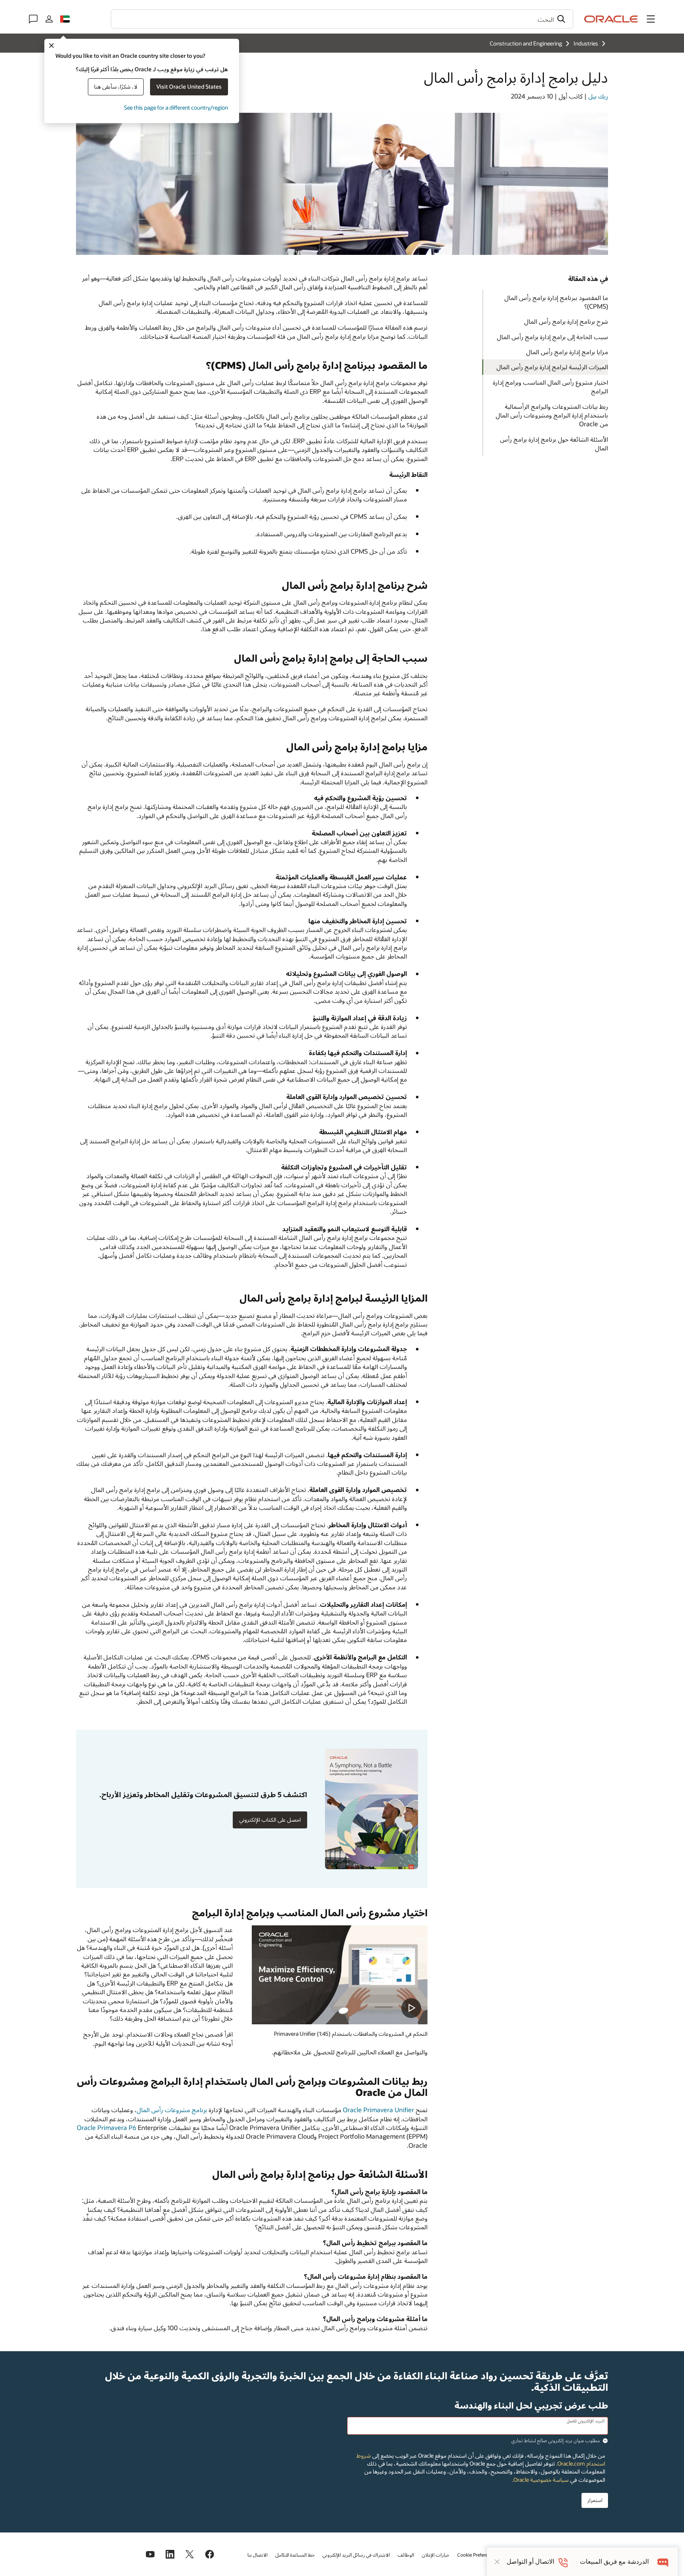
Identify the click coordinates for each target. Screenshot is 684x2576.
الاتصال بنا (257, 2555)
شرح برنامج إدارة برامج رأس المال (566, 321)
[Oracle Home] (611, 19)
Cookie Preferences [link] (477, 2555)
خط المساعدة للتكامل (295, 2555)
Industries (586, 43)
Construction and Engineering (526, 43)
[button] (651, 19)
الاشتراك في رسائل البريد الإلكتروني (356, 2555)
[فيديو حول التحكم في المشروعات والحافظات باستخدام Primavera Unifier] (340, 1975)
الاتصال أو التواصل (530, 2562)
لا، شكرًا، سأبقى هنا (116, 86)
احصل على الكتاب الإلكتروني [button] (270, 1820)
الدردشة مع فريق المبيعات (614, 2562)
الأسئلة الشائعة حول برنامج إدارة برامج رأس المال (554, 443)
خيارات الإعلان (436, 2555)
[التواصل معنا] (33, 19)
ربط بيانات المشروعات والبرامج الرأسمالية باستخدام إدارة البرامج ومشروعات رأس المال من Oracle (552, 415)
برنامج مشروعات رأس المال (172, 2110)
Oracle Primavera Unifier (378, 2110)
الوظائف (406, 2555)
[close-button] (497, 2562)
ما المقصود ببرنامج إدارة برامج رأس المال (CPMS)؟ (556, 302)
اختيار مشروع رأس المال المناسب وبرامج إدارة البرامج (550, 386)
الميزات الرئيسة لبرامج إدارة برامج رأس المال (552, 367)
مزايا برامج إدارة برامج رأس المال (567, 352)
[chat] (663, 2562)
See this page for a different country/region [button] (176, 107)
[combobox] (342, 19)
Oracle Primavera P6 (106, 2127)
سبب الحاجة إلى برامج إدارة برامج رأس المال (552, 337)
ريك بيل (598, 96)
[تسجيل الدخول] (49, 19)
